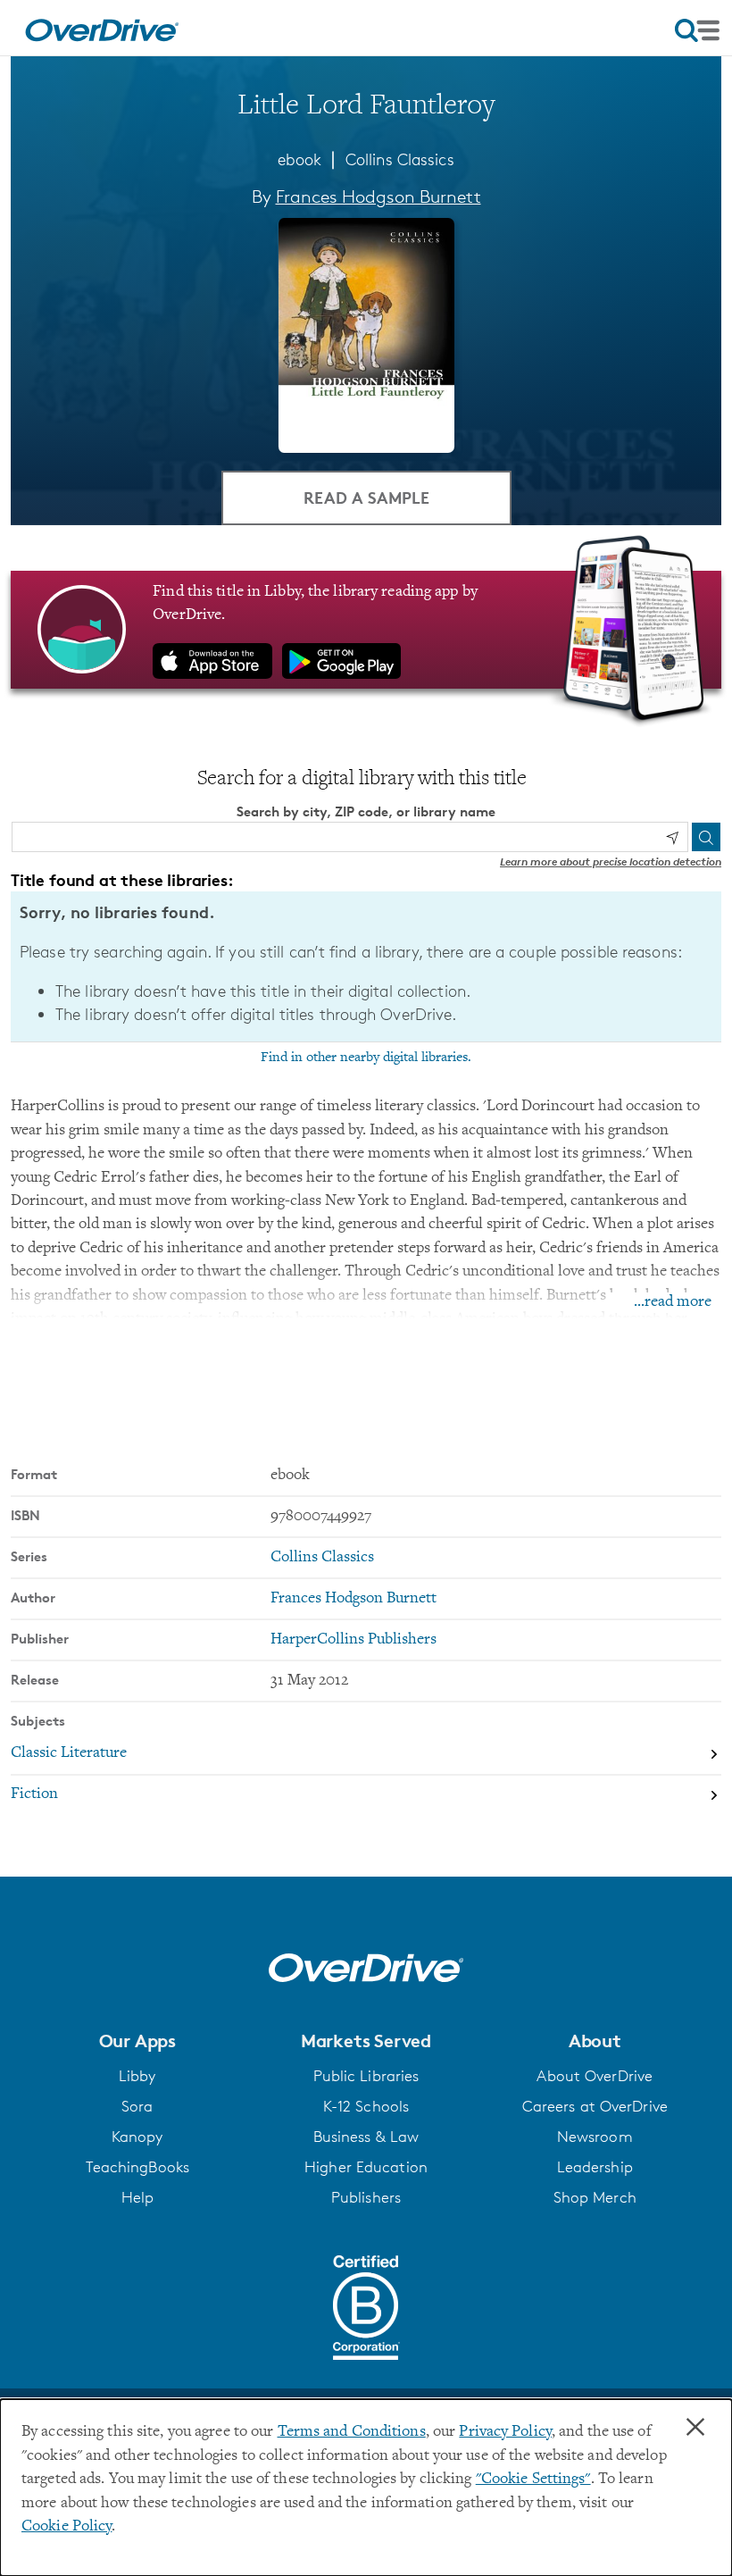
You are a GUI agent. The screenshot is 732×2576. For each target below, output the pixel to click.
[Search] (706, 837)
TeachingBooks (137, 2167)
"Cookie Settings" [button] (533, 2480)
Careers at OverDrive (595, 2106)
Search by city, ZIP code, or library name (366, 811)
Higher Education (366, 2167)
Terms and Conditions (352, 2432)
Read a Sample (366, 497)
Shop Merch (595, 2197)
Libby (137, 2076)
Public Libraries (366, 2076)
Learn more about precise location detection (611, 861)
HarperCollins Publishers (354, 1640)
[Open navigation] (697, 30)
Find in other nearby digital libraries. (366, 1058)
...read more (673, 1302)
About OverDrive (595, 2076)
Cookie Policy (67, 2527)
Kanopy (137, 2137)
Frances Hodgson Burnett (378, 197)
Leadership (595, 2167)
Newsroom (595, 2137)
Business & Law (366, 2137)
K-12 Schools (366, 2106)
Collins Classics (400, 159)
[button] (137, 2041)
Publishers (366, 2197)
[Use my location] (672, 838)
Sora (137, 2106)
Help (137, 2197)
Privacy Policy (505, 2432)
